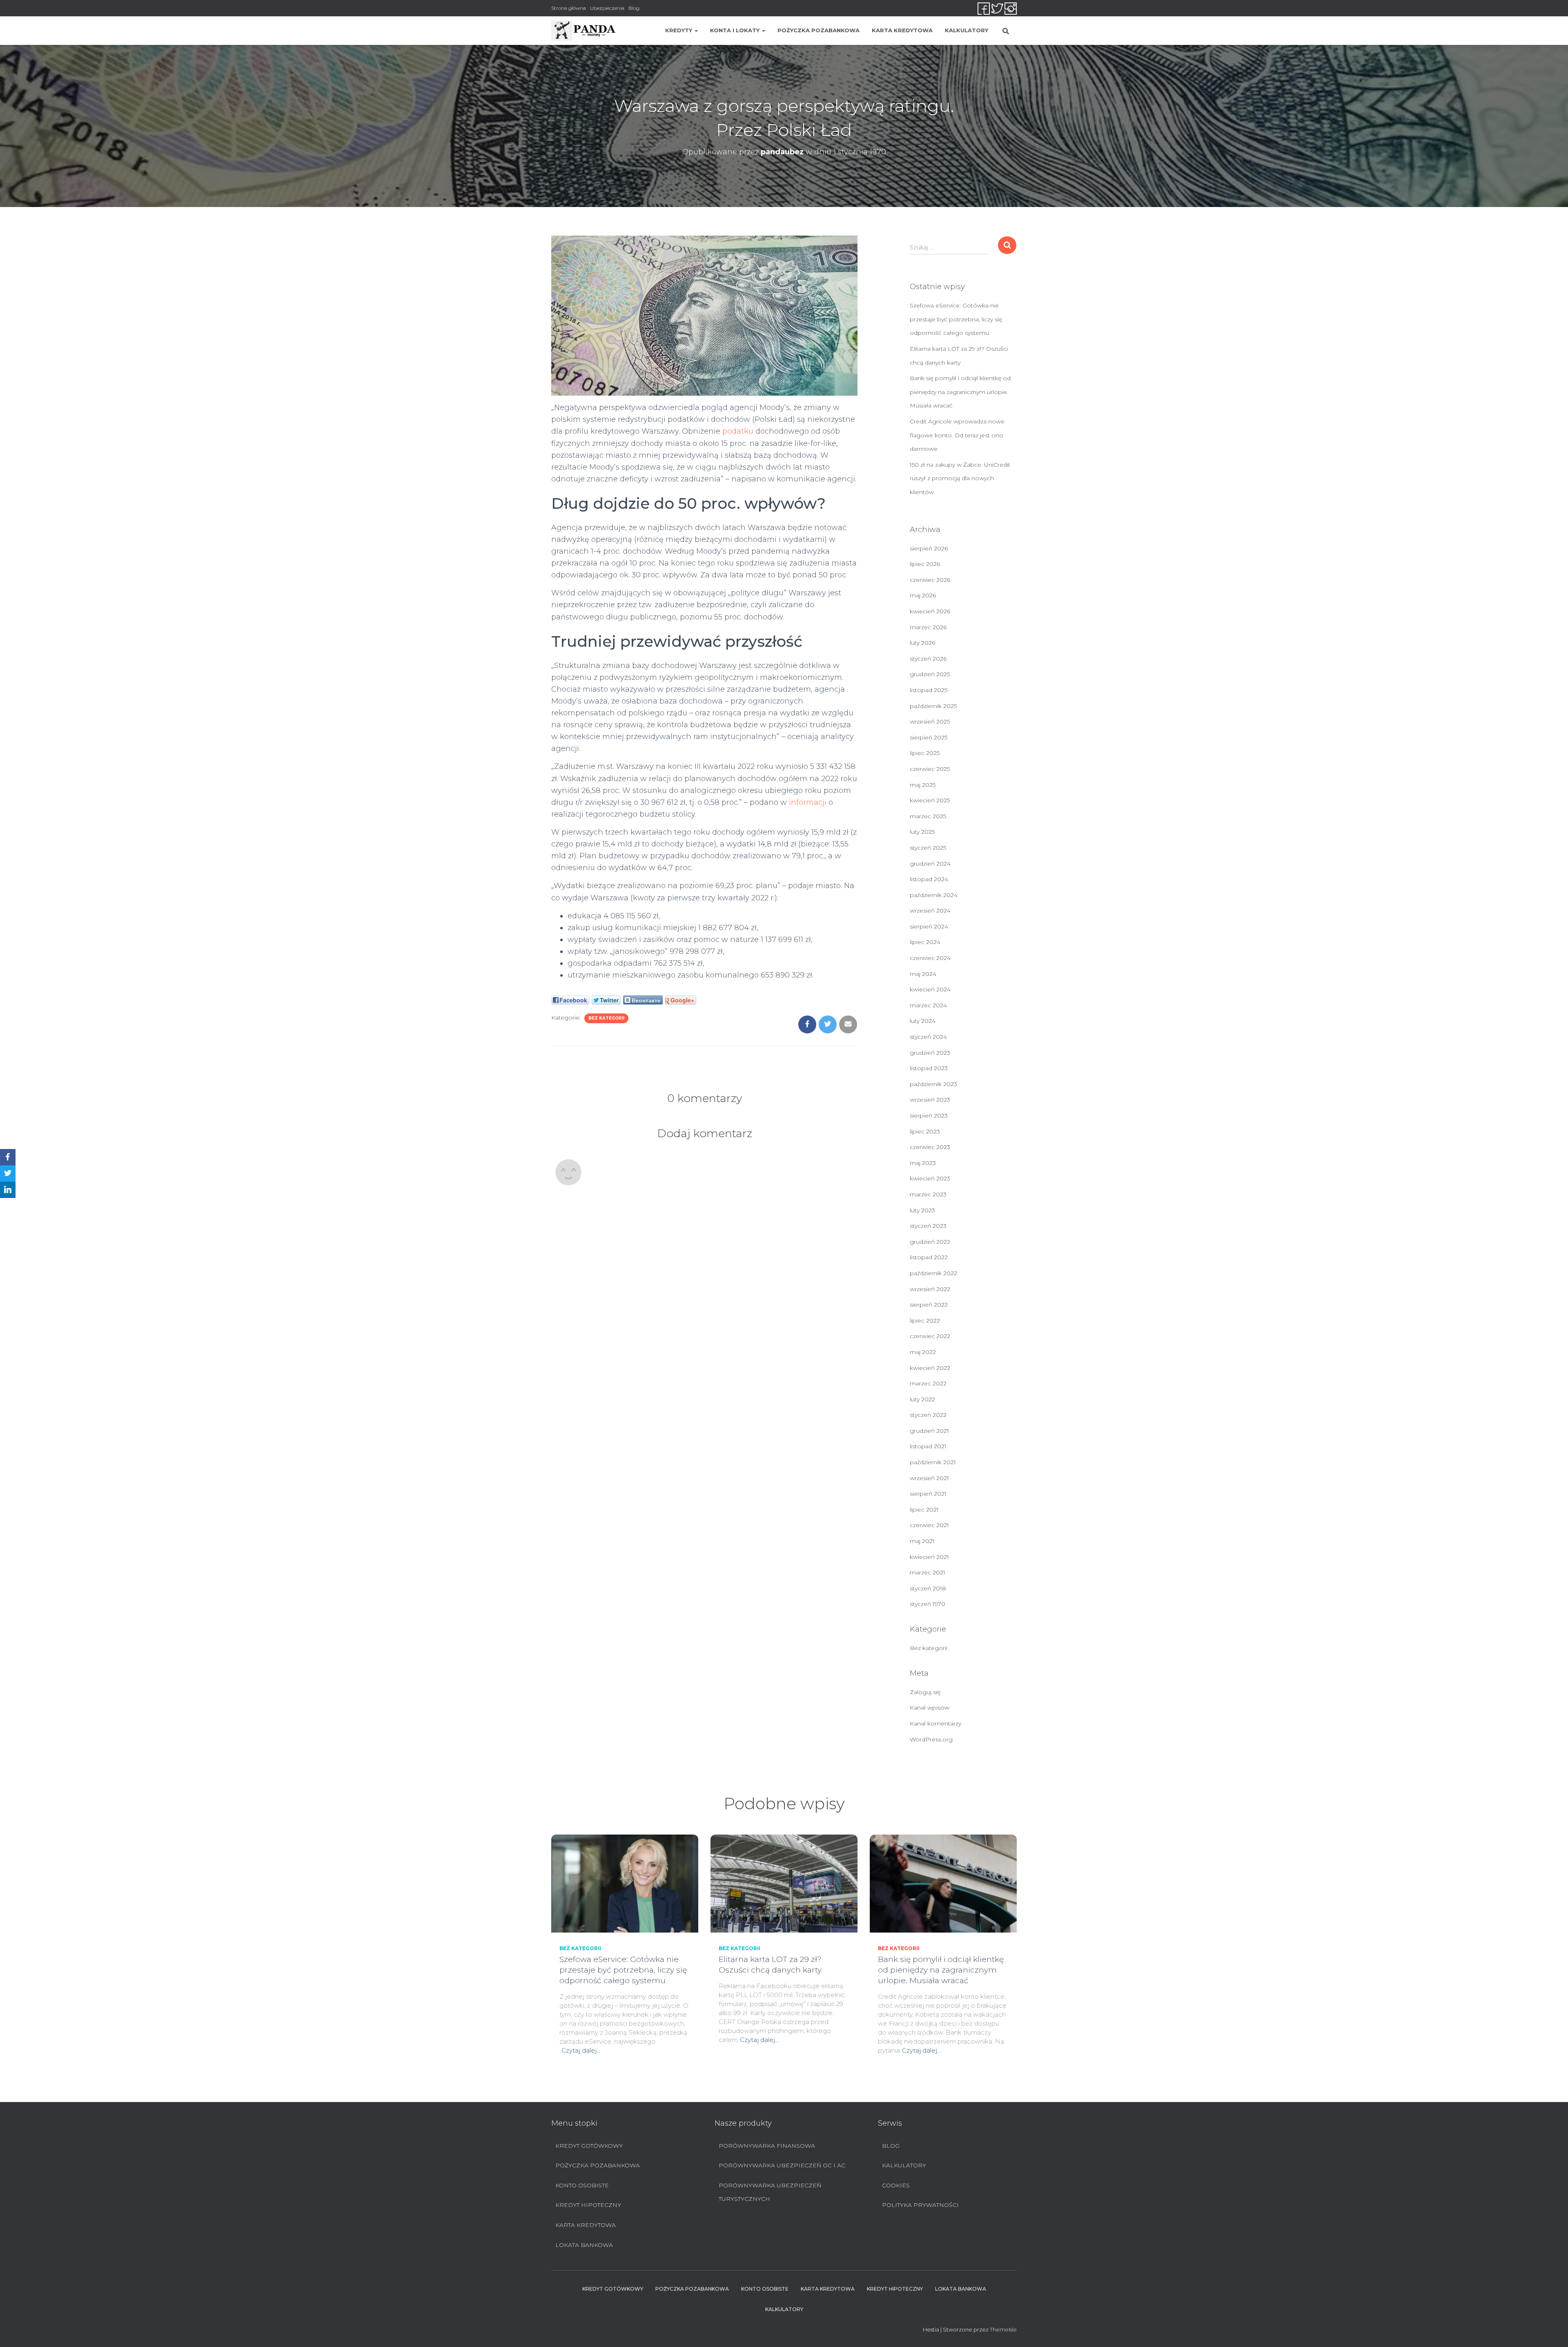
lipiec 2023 (925, 1131)
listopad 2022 (929, 1257)
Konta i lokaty (736, 30)
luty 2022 (922, 1399)
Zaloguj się (925, 1692)
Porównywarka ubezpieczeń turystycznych (770, 2192)
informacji (808, 802)
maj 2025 (923, 785)
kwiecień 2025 (930, 800)
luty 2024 (923, 1021)
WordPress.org (931, 1739)
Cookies (896, 2185)
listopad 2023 (929, 1068)
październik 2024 (934, 895)
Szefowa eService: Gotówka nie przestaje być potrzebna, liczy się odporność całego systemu (956, 319)
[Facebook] (8, 1157)
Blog (634, 8)
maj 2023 (923, 1163)
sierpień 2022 (929, 1305)
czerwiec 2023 (930, 1147)
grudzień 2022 (930, 1242)
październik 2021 (933, 1462)
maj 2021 (922, 1541)
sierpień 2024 (929, 926)
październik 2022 (933, 1273)
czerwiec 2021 (929, 1525)
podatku (738, 431)
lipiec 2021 (924, 1510)
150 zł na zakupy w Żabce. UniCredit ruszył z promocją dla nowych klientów (960, 478)
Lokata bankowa (584, 2245)
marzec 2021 (928, 1572)
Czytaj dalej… (581, 2050)
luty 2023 (922, 1210)
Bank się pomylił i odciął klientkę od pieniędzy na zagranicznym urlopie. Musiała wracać (960, 392)
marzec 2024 (928, 1005)
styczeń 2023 (928, 1226)
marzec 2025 (928, 816)
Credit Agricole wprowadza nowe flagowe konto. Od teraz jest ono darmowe (957, 435)
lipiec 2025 (925, 753)
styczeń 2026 (928, 659)
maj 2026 (923, 595)
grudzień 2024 (930, 864)
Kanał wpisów (930, 1708)
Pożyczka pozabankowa (819, 30)
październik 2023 (933, 1084)
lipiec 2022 (925, 1320)
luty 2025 (922, 832)
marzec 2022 (928, 1383)
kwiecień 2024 (930, 989)
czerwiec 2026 (930, 580)
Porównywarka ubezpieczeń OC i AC (782, 2165)
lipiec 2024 (925, 942)
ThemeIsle (1003, 2329)
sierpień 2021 (928, 1494)
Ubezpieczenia (607, 8)
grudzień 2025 (930, 674)
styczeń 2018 (928, 1588)
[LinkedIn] (8, 1190)
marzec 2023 (928, 1194)
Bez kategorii (606, 1018)
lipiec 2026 (925, 564)
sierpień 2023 (929, 1116)
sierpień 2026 (929, 548)
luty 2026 (922, 643)
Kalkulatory (967, 30)
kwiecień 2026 (930, 611)
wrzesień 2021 (929, 1478)
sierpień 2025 (929, 737)
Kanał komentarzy (935, 1724)
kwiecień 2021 (929, 1557)
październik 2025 (933, 706)
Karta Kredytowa (902, 30)
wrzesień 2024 (930, 911)
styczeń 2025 (928, 848)
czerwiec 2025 (930, 769)
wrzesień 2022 (930, 1289)
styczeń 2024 (928, 1037)
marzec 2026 (928, 627)
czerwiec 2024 (930, 958)
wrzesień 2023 (930, 1100)
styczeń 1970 (928, 1604)
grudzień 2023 (930, 1053)
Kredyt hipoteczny (588, 2205)
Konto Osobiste (582, 2185)
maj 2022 (923, 1352)
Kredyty (679, 30)
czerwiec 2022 (930, 1336)
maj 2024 (923, 974)
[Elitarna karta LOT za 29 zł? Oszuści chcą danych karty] (784, 1883)
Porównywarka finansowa (767, 2146)
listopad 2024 (929, 879)
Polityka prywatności (920, 2205)
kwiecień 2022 (930, 1368)
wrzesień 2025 (930, 721)
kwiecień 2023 (930, 1178)
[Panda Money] (584, 31)
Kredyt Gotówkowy (589, 2146)
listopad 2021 (928, 1446)
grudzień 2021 (929, 1431)
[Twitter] (8, 1173)
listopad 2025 (929, 690)
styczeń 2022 (928, 1415)
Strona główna (569, 8)
